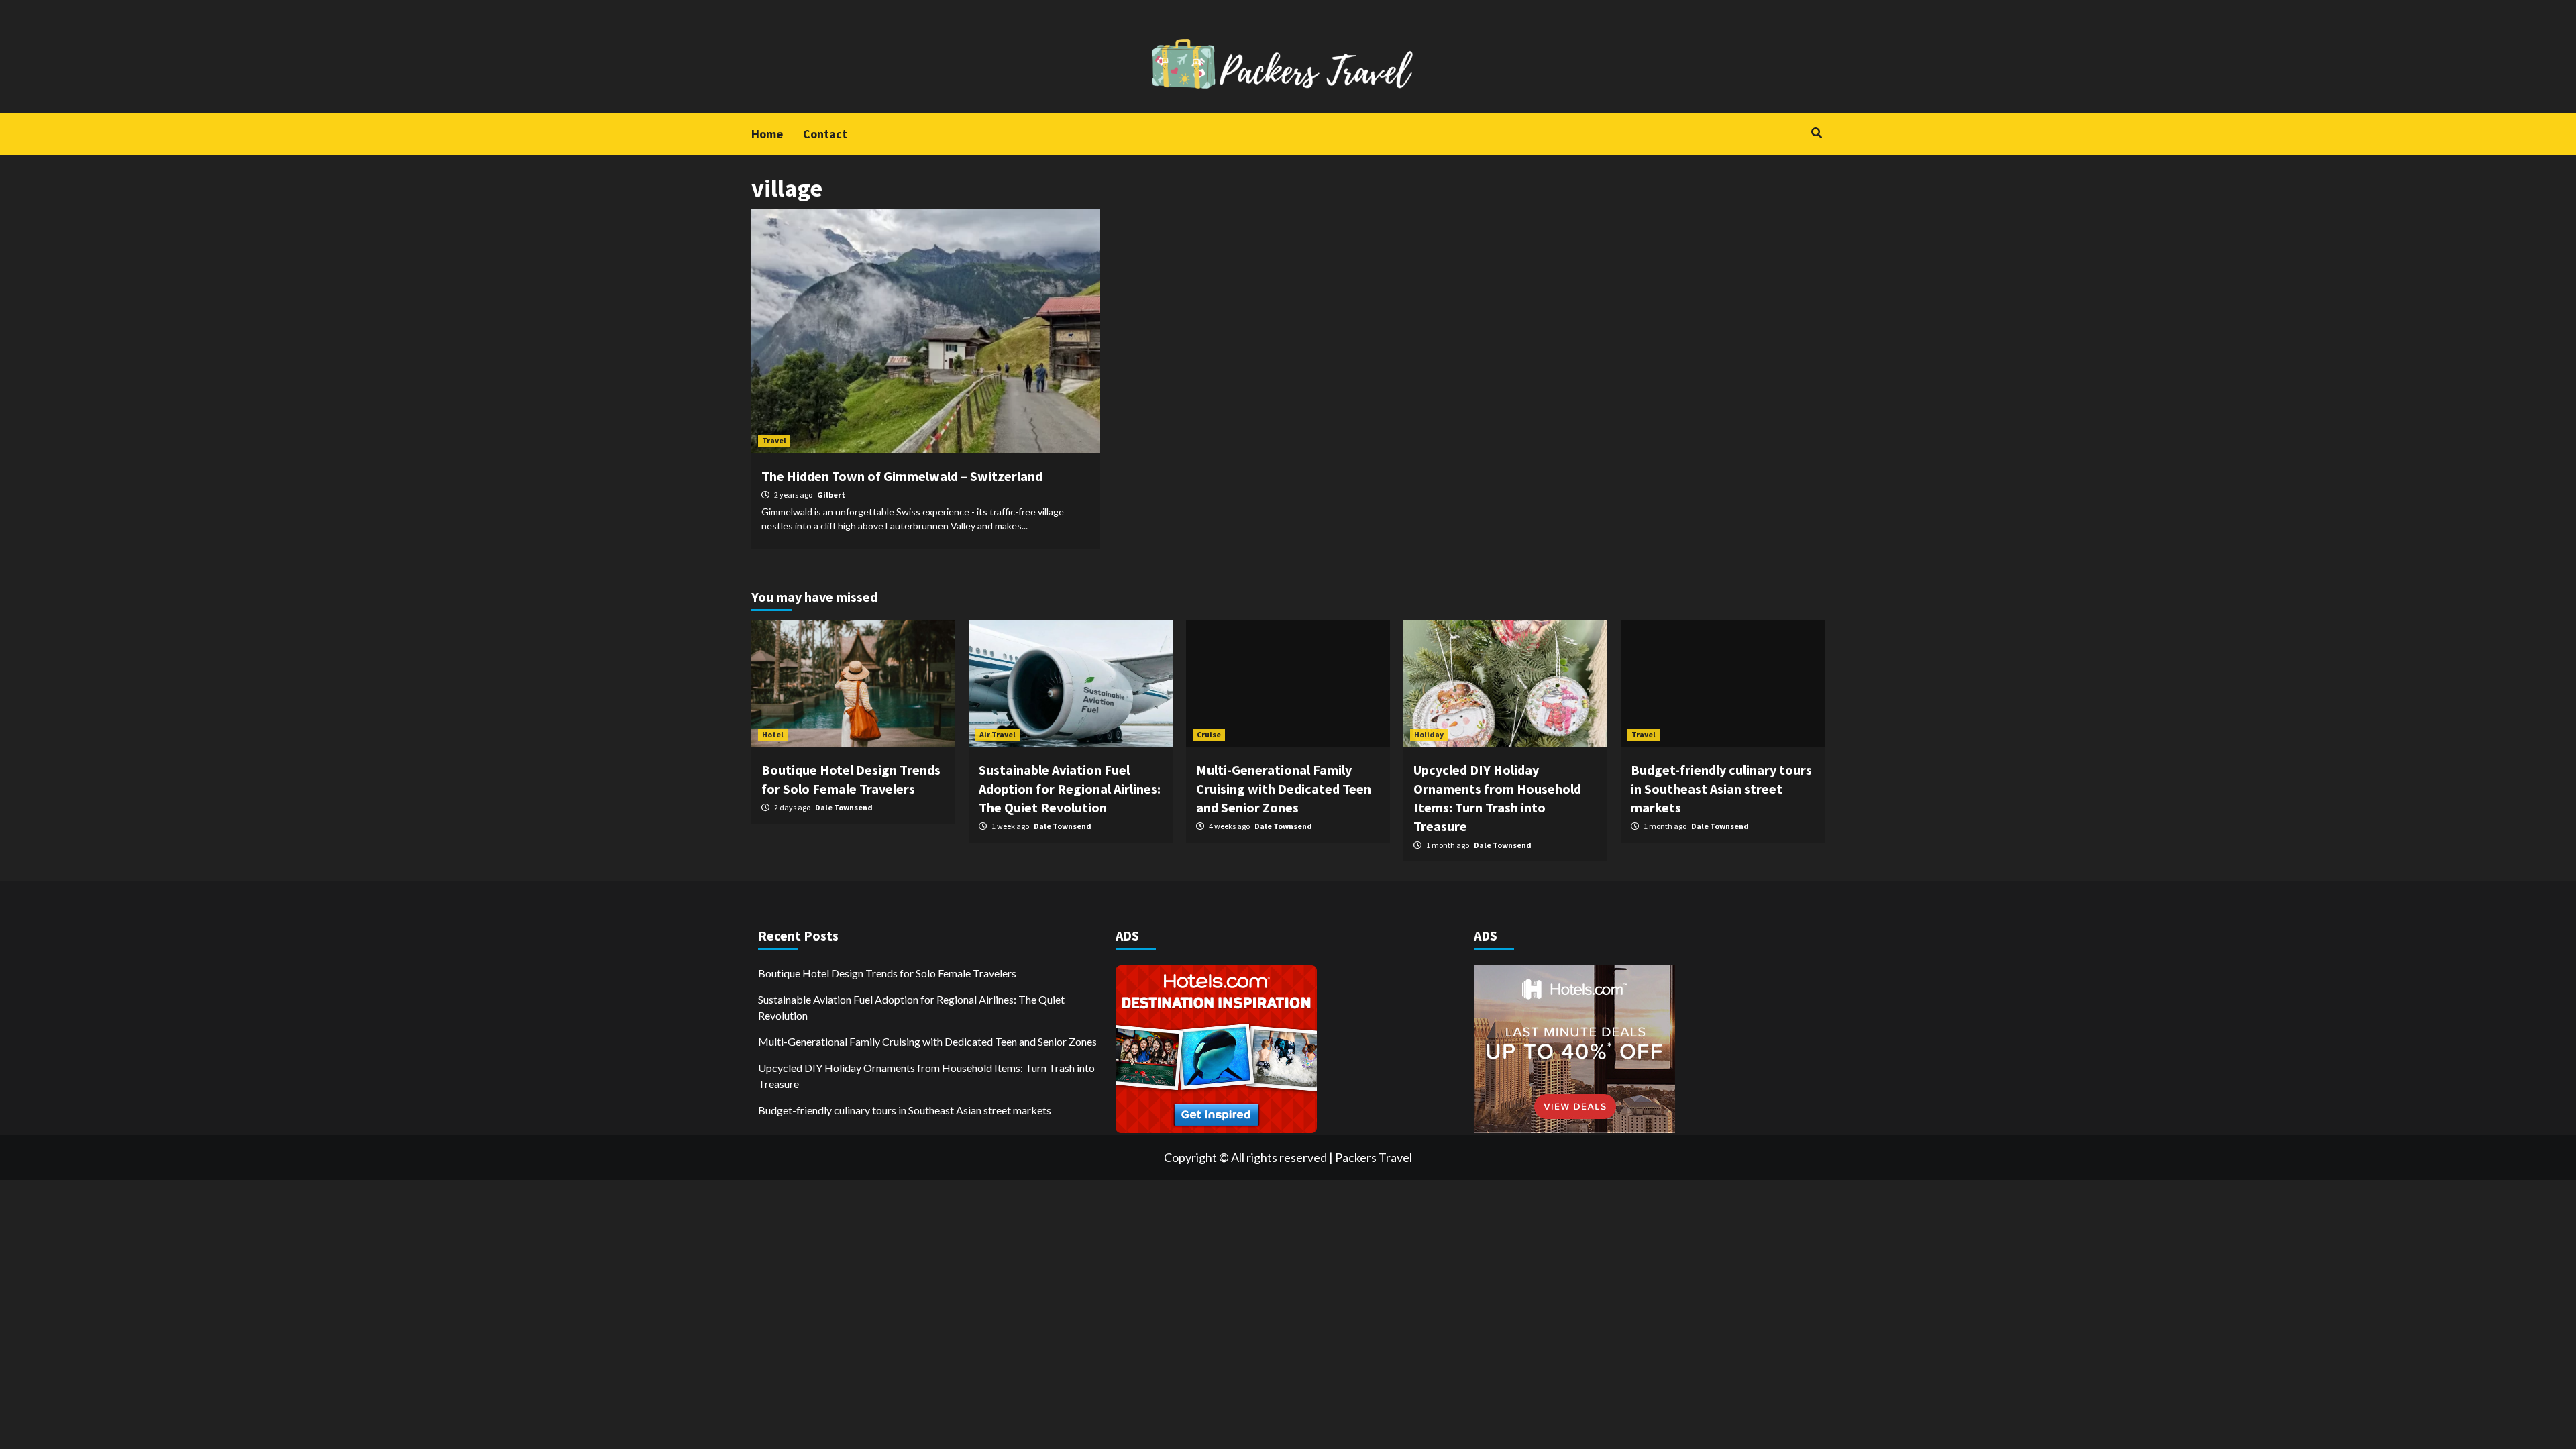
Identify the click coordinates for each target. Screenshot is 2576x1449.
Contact (825, 134)
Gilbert (831, 495)
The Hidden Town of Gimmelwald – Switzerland (902, 476)
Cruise (1209, 734)
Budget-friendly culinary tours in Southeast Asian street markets (1721, 789)
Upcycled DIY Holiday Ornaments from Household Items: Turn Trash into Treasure (926, 1076)
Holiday (1429, 734)
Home (767, 134)
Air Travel (998, 734)
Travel (774, 440)
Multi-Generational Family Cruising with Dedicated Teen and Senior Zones (1284, 789)
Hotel (773, 734)
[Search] (1816, 133)
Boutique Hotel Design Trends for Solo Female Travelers (887, 973)
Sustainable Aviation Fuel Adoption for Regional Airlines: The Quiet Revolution (1070, 789)
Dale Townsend (844, 807)
